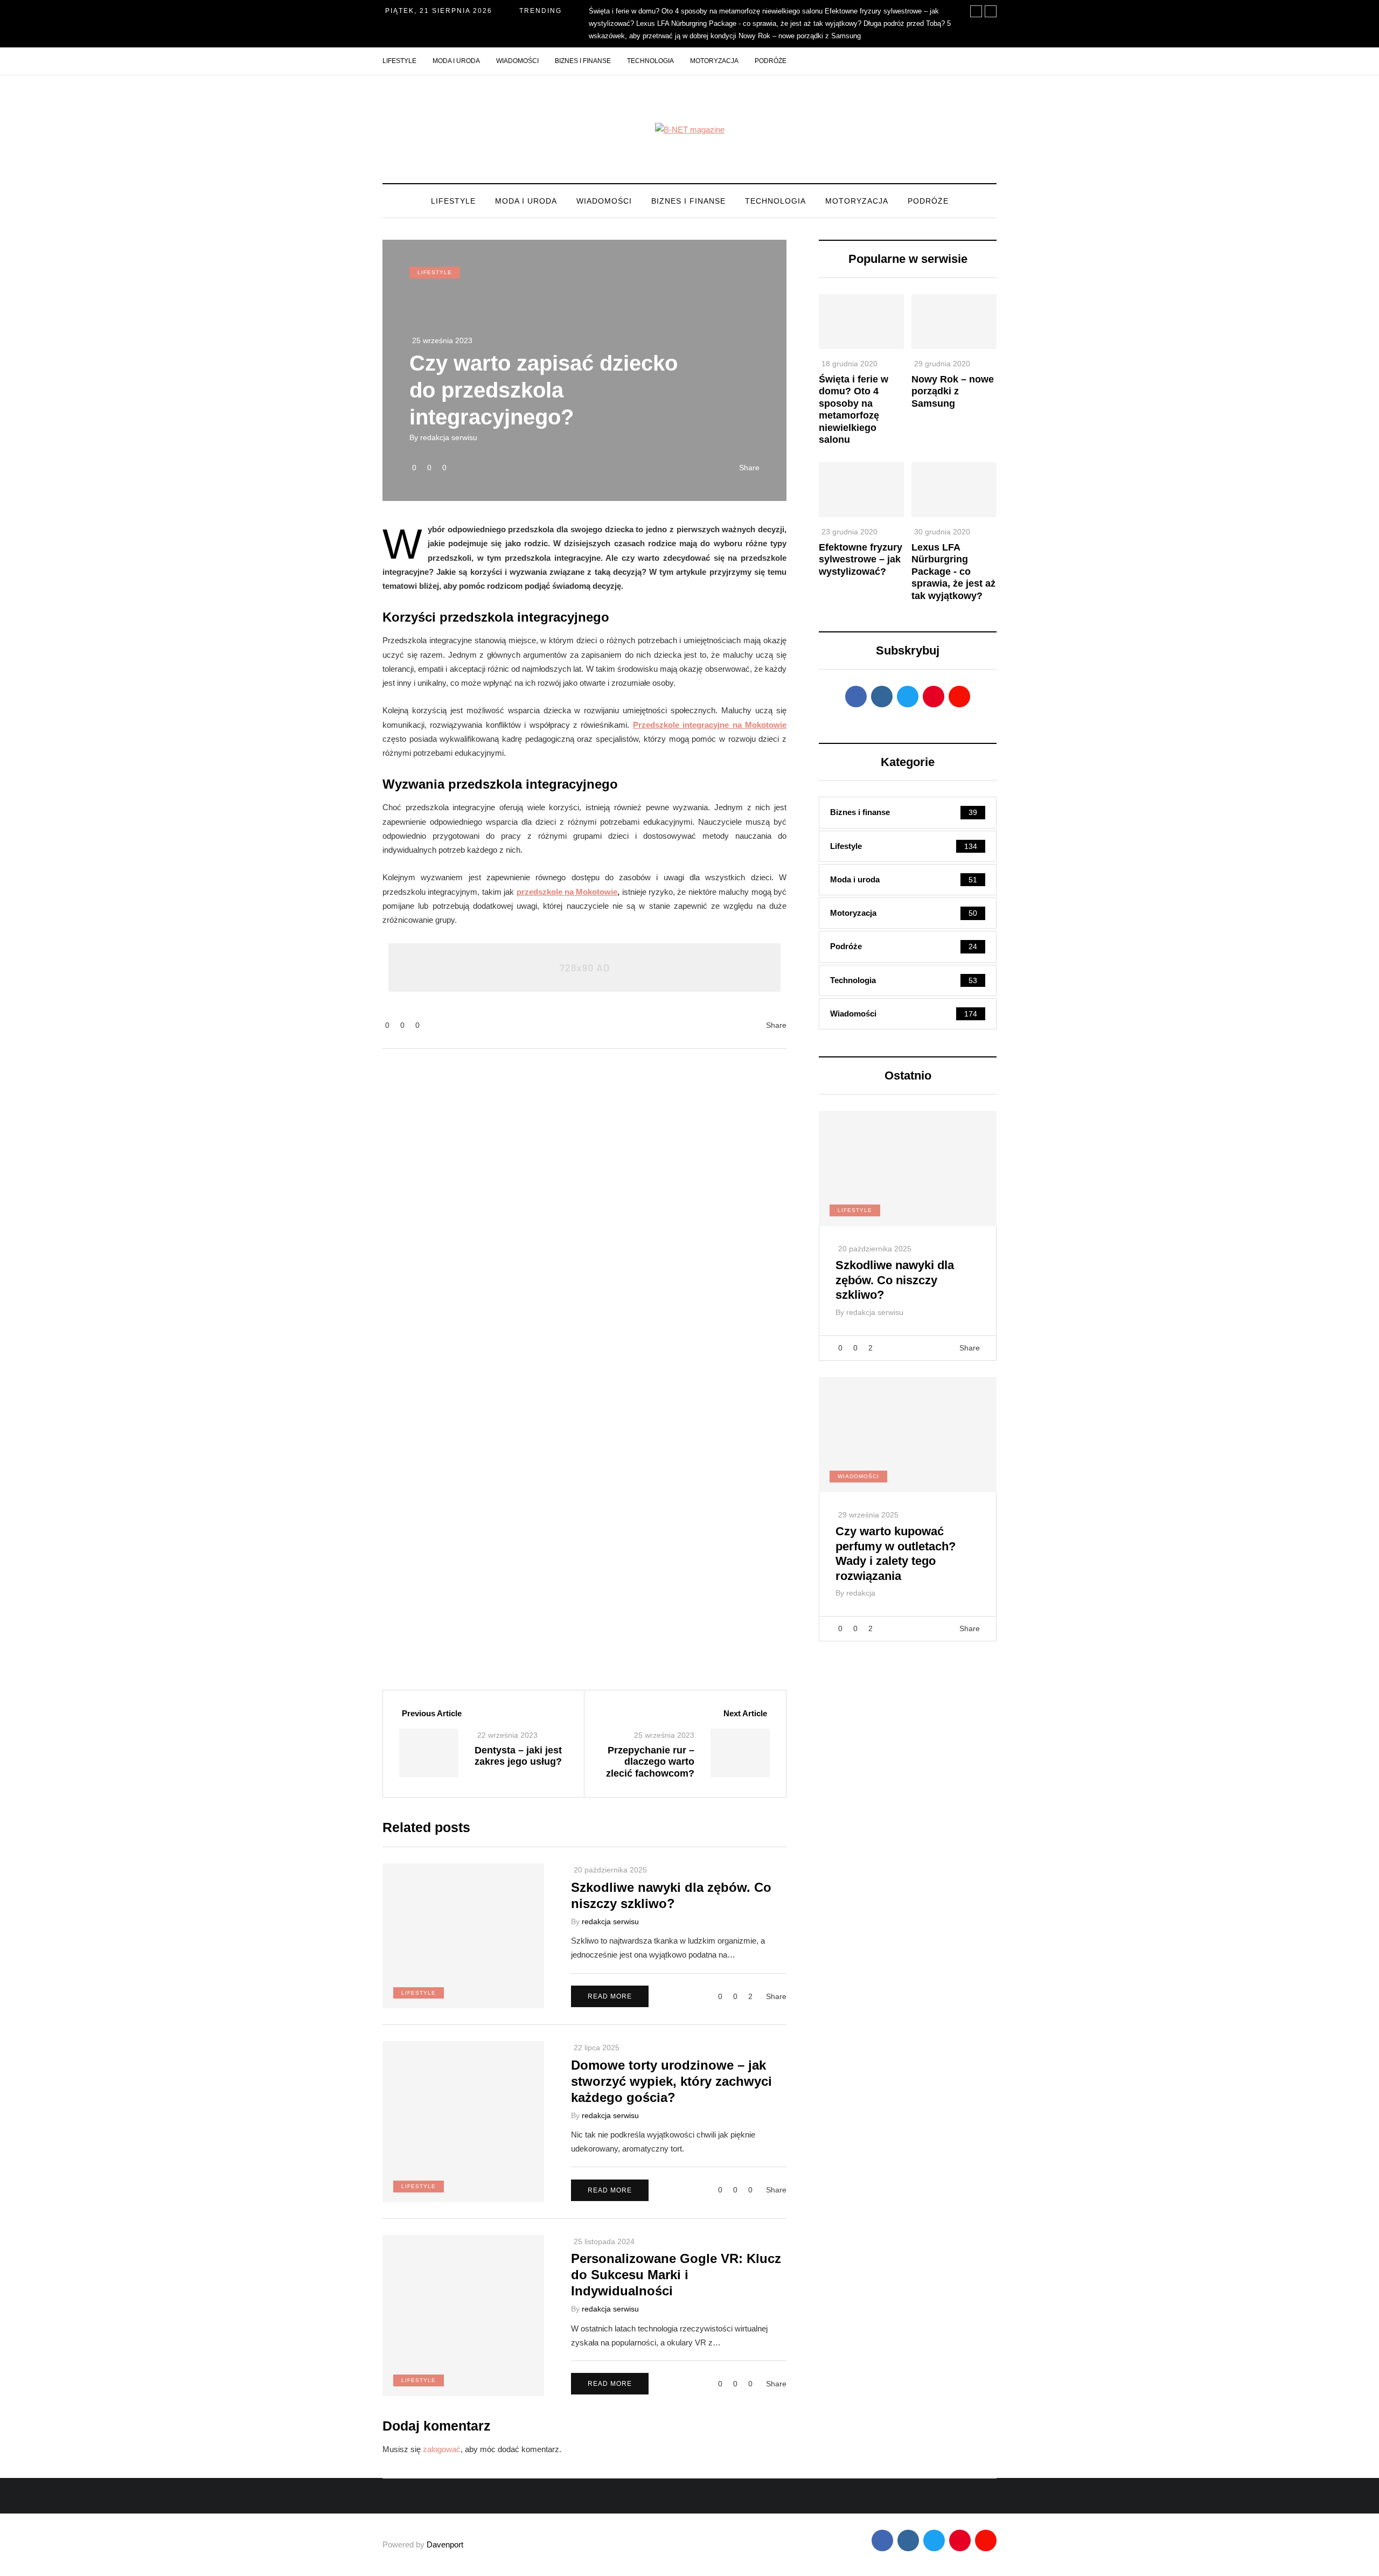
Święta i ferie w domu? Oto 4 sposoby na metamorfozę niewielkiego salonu (706, 11)
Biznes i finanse (583, 61)
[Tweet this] (329, 970)
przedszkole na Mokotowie (567, 892)
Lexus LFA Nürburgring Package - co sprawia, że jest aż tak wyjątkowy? (749, 23)
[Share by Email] (329, 1095)
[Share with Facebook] (329, 938)
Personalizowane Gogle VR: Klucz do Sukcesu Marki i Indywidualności (676, 2275)
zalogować (442, 2449)
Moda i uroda (456, 61)
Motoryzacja (714, 61)
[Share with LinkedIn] (329, 1001)
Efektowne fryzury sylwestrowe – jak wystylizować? (861, 559)
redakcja (861, 1593)
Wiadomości (517, 61)
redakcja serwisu (449, 437)
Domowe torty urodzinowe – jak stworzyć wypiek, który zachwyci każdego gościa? (671, 2081)
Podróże (771, 61)
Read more (610, 1996)
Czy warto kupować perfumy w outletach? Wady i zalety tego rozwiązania (896, 1554)
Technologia (650, 61)
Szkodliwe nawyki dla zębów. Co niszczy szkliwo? (895, 1280)
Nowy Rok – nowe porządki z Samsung (800, 36)
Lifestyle (399, 61)
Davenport (445, 2544)
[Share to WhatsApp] (329, 1063)
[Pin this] (329, 1032)
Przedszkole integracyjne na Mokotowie (710, 725)
